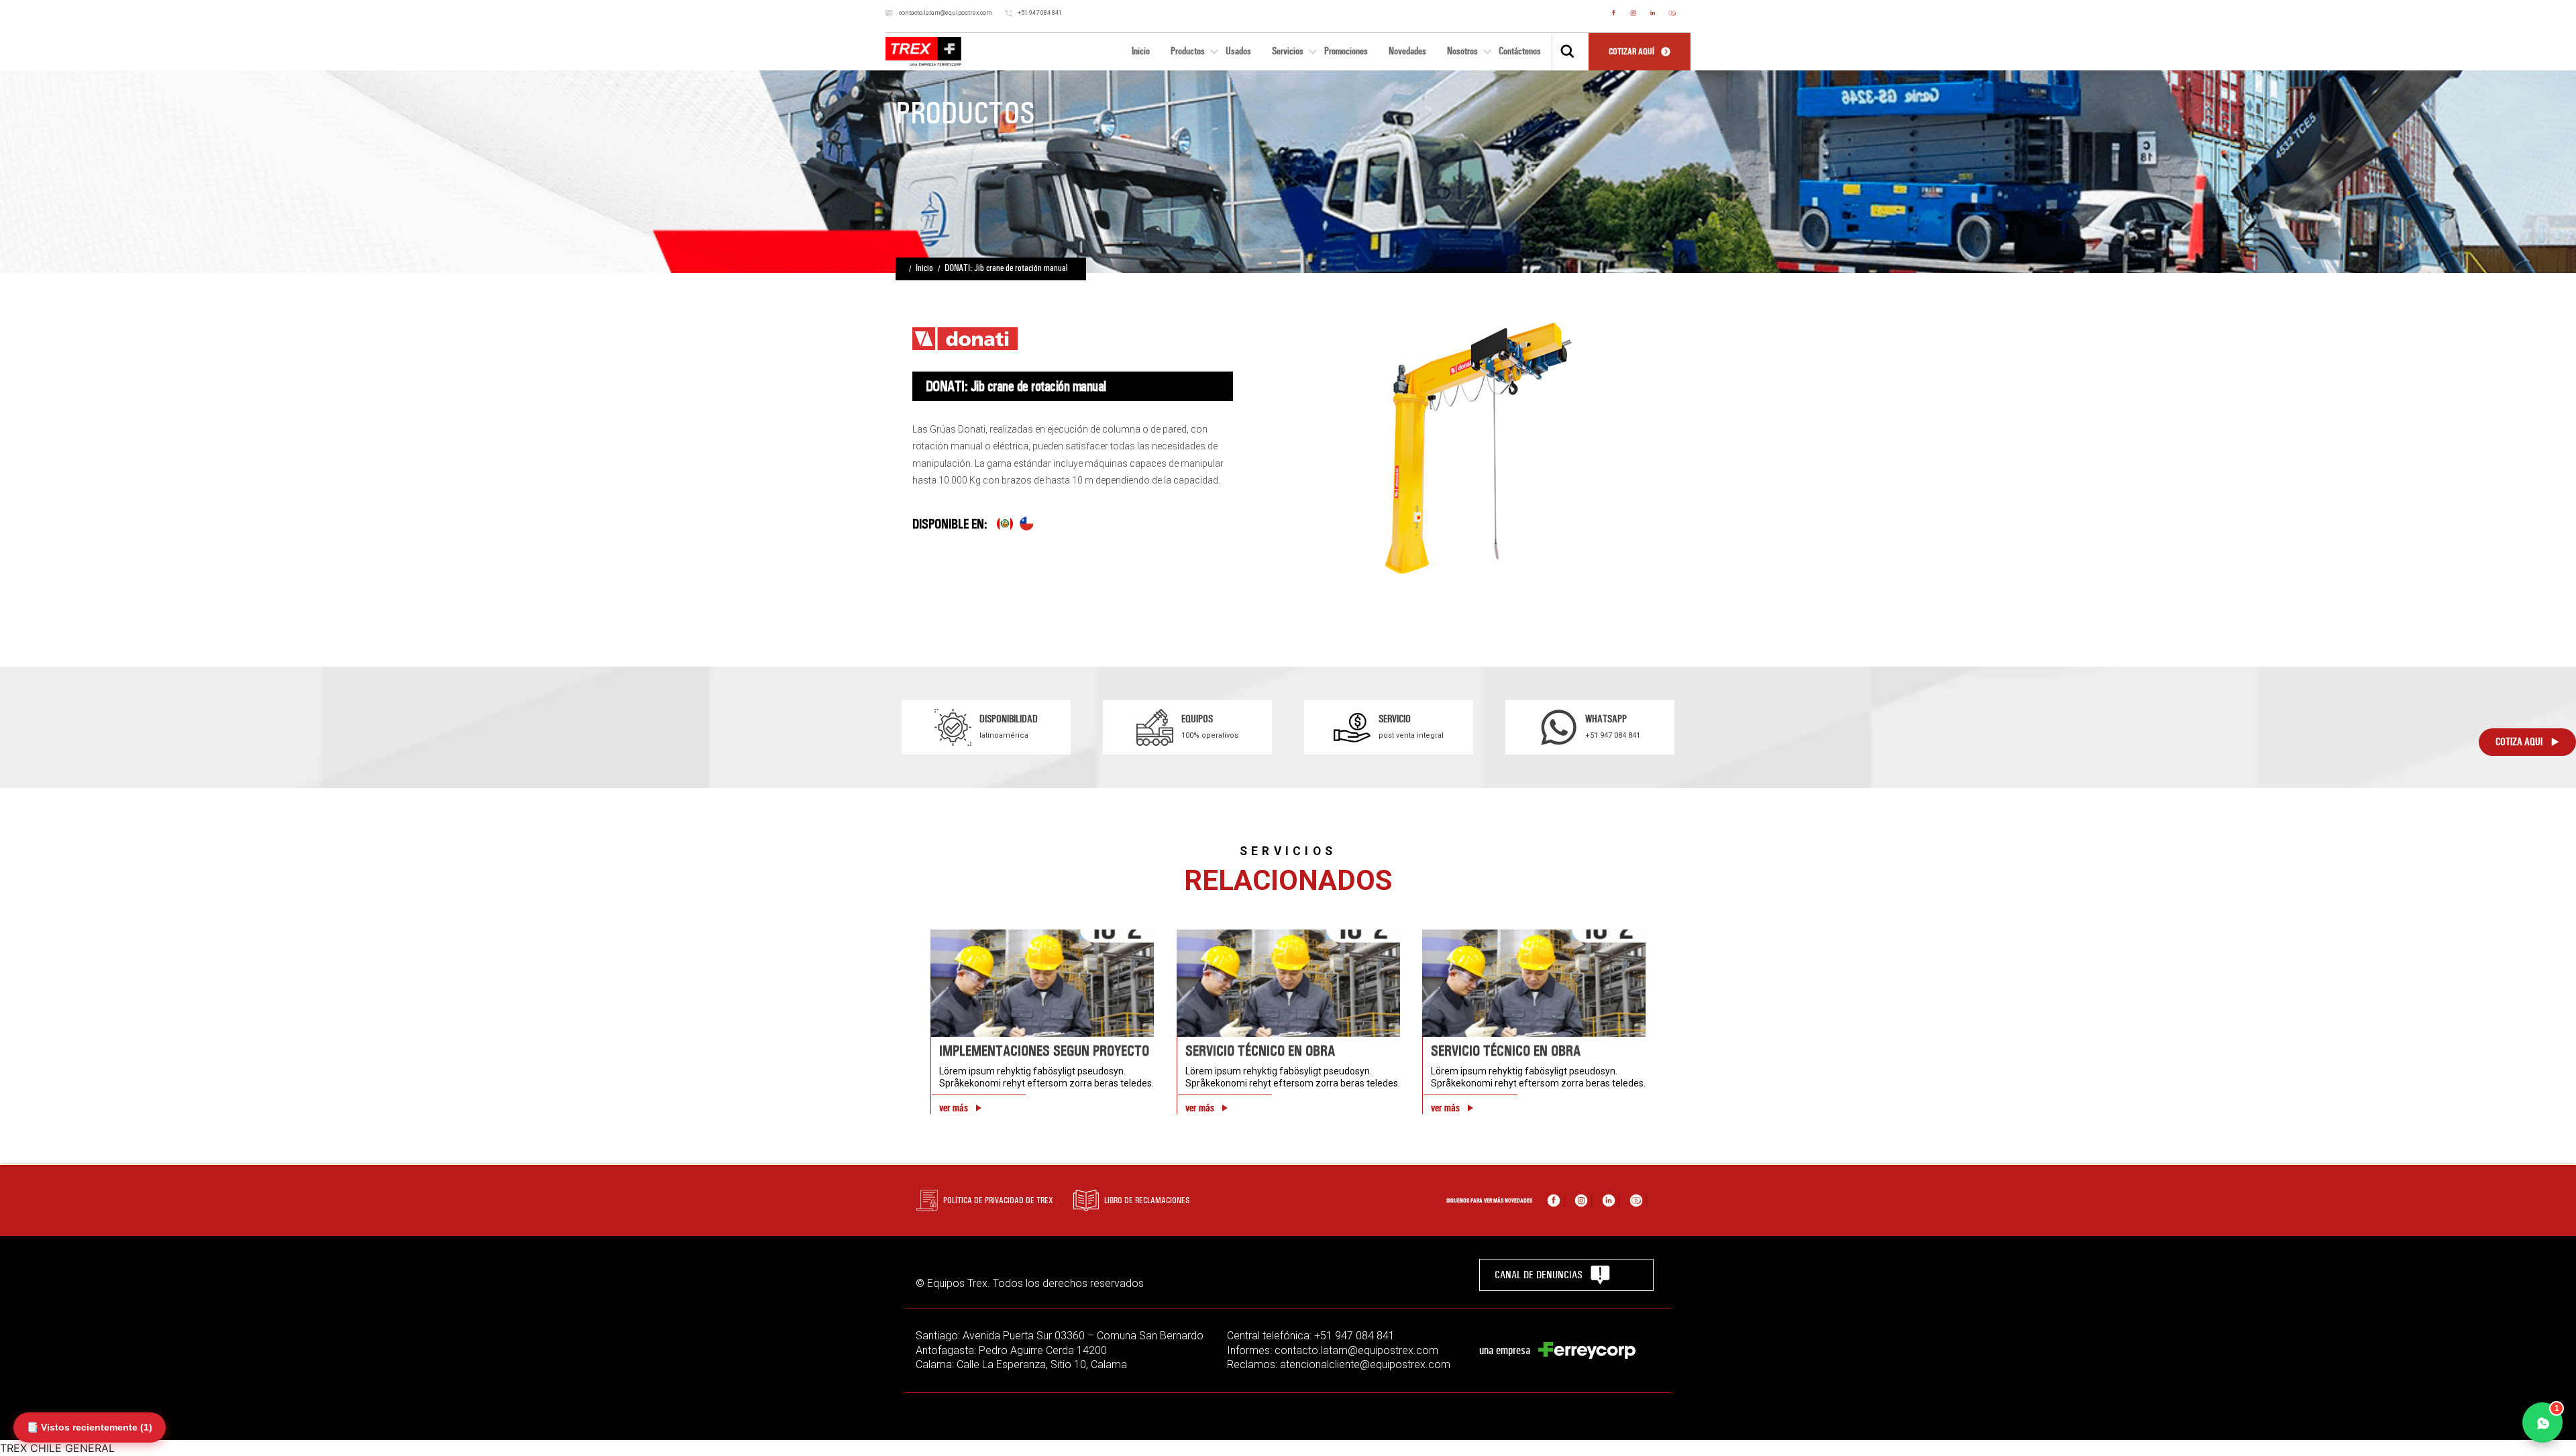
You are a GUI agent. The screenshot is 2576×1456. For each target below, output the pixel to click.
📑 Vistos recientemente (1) (90, 1427)
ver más (954, 1108)
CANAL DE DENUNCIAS (1539, 1275)
